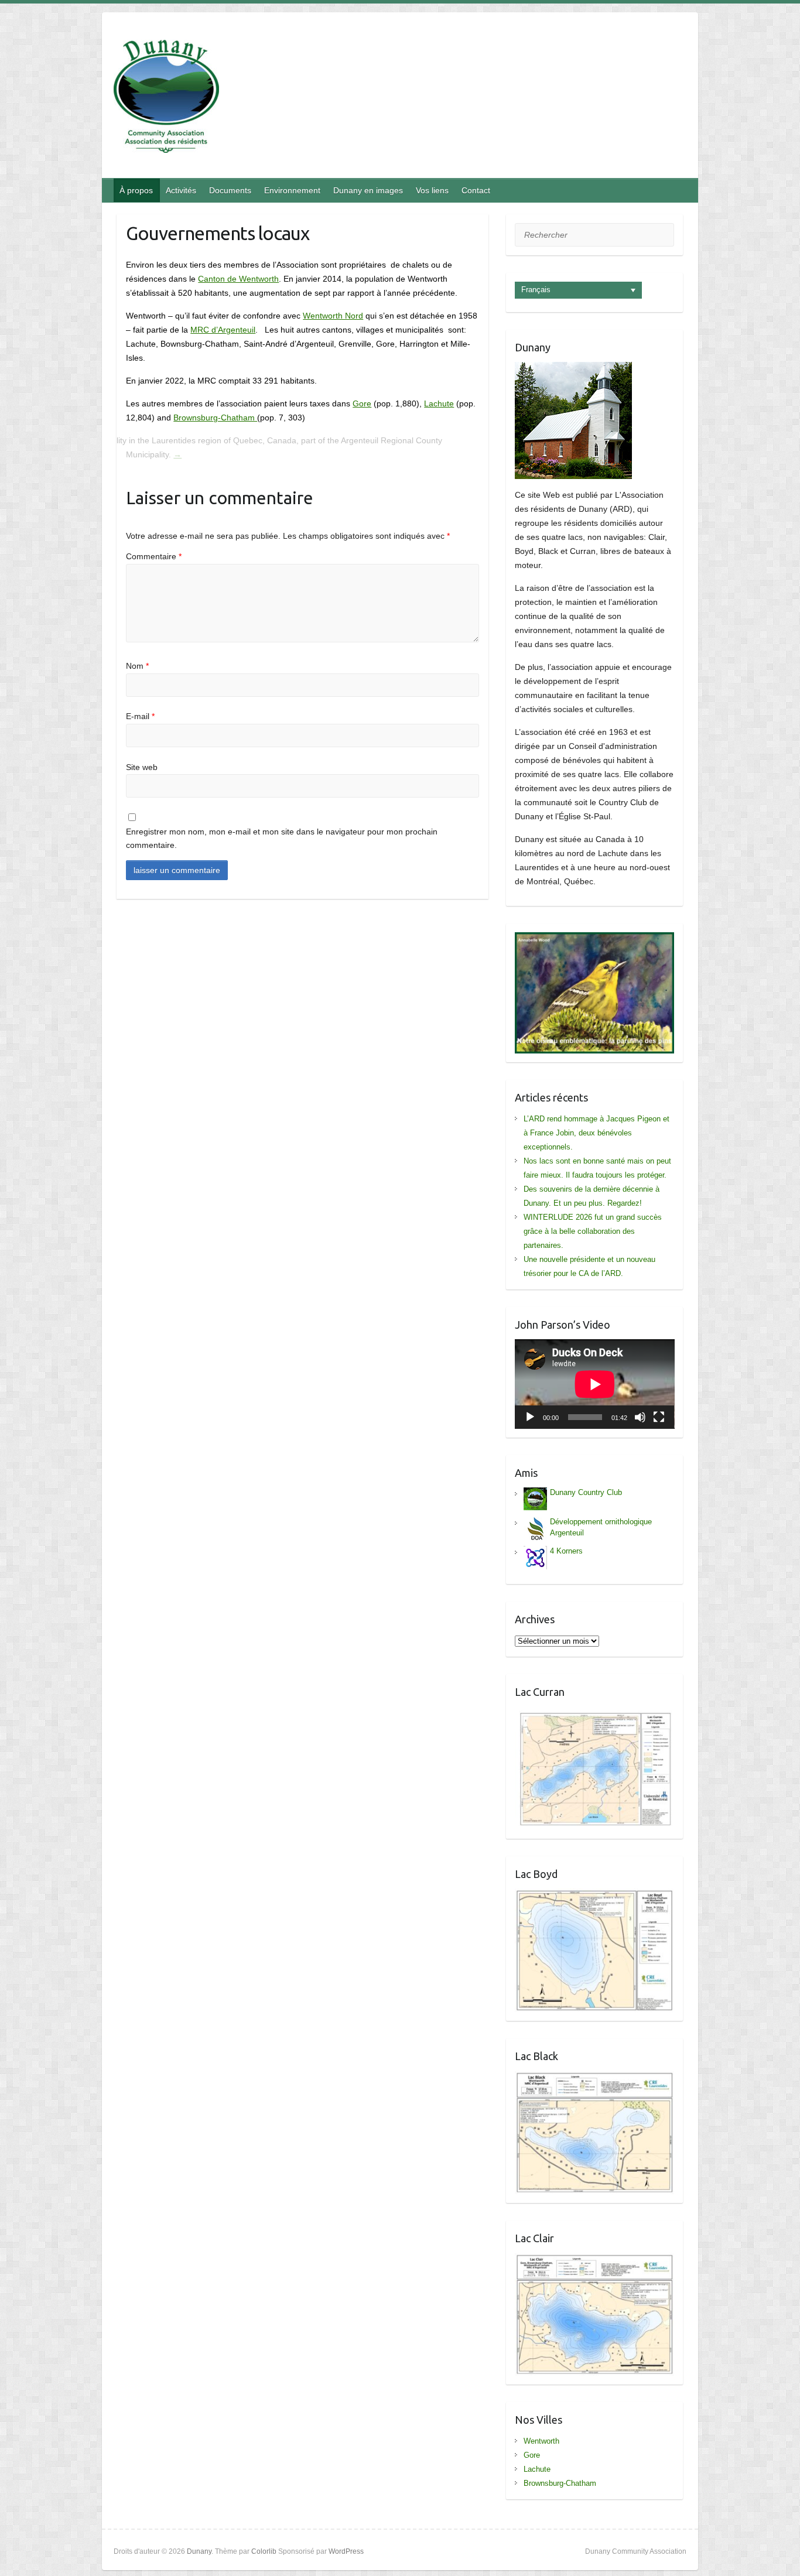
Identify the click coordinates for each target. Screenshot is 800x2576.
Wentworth (541, 2441)
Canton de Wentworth (238, 279)
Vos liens (432, 190)
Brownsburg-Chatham (215, 418)
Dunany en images (368, 190)
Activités (181, 190)
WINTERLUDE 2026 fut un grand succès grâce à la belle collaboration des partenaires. (593, 1231)
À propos (136, 190)
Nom (137, 666)
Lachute (439, 403)
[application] (595, 1384)
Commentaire (154, 556)
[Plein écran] (659, 1417)
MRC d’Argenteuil (223, 330)
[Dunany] (166, 99)
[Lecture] (530, 1417)
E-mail (140, 716)
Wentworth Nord (333, 316)
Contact (476, 190)
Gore (362, 403)
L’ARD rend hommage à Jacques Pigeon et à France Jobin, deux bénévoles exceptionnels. (596, 1133)
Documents (230, 190)
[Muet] (640, 1417)
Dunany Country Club (586, 1492)
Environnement (292, 190)
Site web (142, 767)
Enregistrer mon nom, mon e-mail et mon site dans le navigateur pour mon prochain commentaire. (282, 839)
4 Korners (566, 1551)
